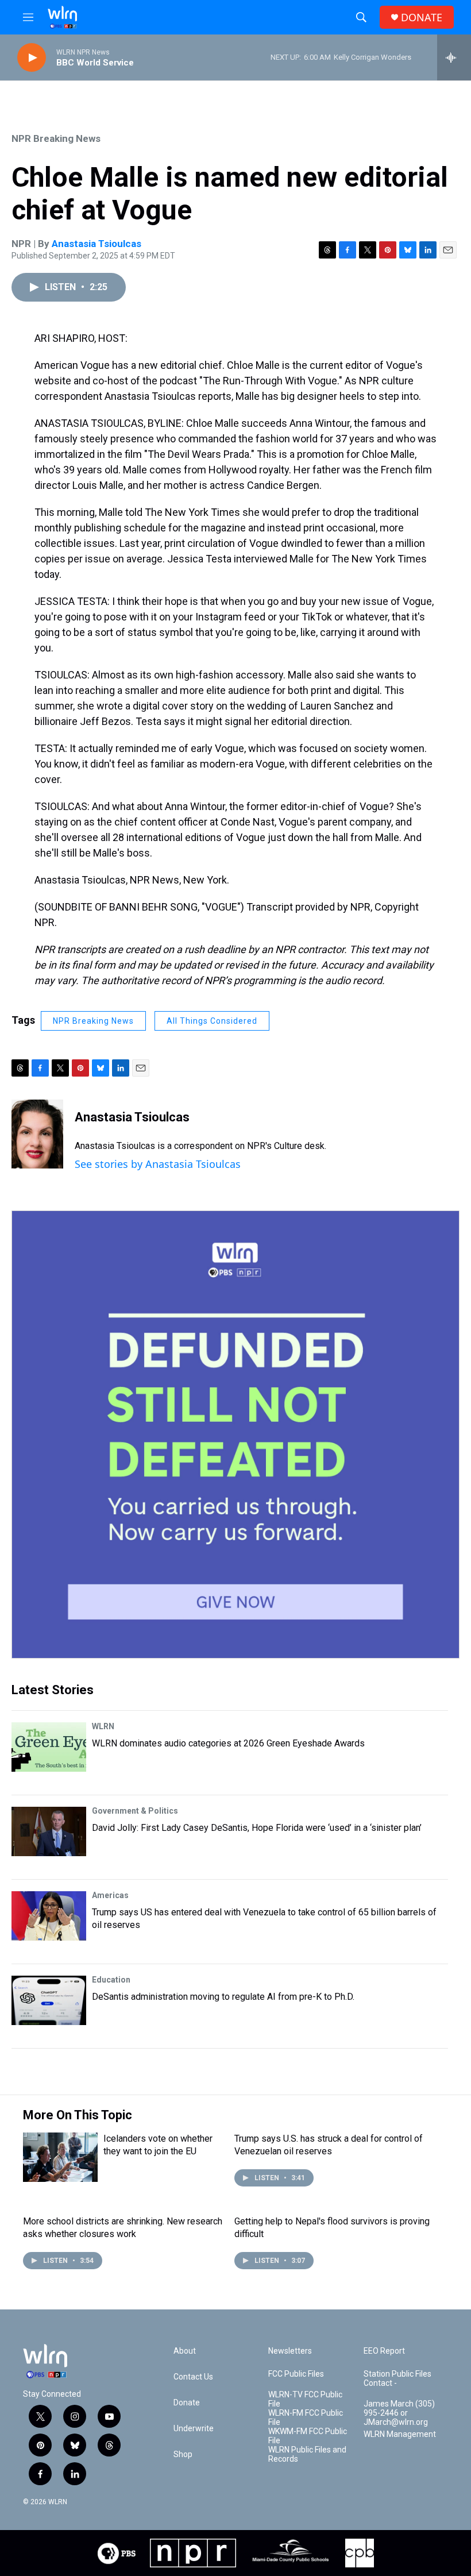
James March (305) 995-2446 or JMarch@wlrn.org (399, 2413)
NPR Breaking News (56, 138)
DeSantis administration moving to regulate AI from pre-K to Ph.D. (223, 1997)
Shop (183, 2454)
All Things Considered (212, 1021)
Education (111, 1980)
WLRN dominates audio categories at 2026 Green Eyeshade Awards (228, 1743)
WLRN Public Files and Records (307, 2454)
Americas (110, 1895)
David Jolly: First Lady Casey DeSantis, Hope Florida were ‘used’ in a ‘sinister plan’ (257, 1828)
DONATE (422, 18)
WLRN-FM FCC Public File (306, 2418)
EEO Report (384, 2351)
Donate (187, 2403)
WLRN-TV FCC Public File (305, 2399)
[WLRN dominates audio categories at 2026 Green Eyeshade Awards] (49, 1747)
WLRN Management (400, 2434)
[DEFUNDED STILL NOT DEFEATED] (235, 1434)
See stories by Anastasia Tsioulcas (158, 1164)
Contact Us (193, 2377)
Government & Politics (135, 1811)
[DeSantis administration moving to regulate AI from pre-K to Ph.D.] (49, 2000)
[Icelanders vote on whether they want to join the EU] (60, 2157)
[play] (32, 58)
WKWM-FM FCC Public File (308, 2436)
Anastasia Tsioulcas (96, 244)
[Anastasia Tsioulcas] (37, 1134)
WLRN (103, 1726)
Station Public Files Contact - (397, 2379)
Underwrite (194, 2429)
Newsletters (290, 2351)
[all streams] (454, 57)
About (185, 2351)
